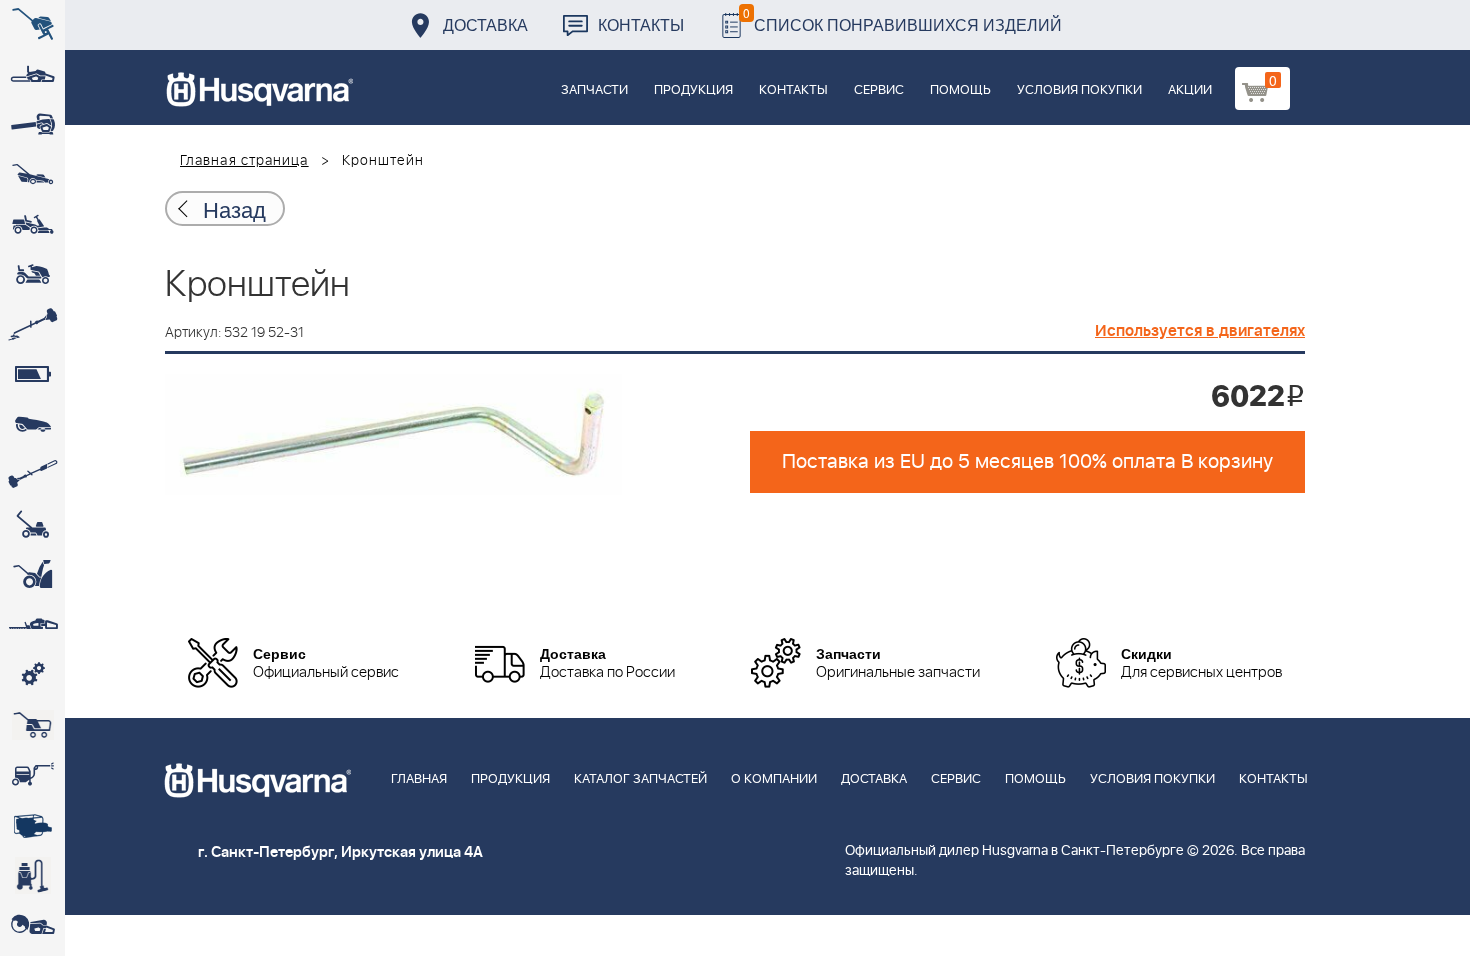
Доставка (485, 24)
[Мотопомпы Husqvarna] (32, 825)
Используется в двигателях (1200, 331)
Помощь (960, 90)
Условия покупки (1079, 90)
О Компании (774, 779)
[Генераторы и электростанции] (32, 725)
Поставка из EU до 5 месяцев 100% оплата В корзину (1027, 462)
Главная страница (244, 161)
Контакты (641, 24)
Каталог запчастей (640, 779)
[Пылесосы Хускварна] (32, 875)
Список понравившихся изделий (902, 19)
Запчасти (594, 90)
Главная (419, 779)
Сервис (879, 90)
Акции (1190, 90)
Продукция (693, 90)
